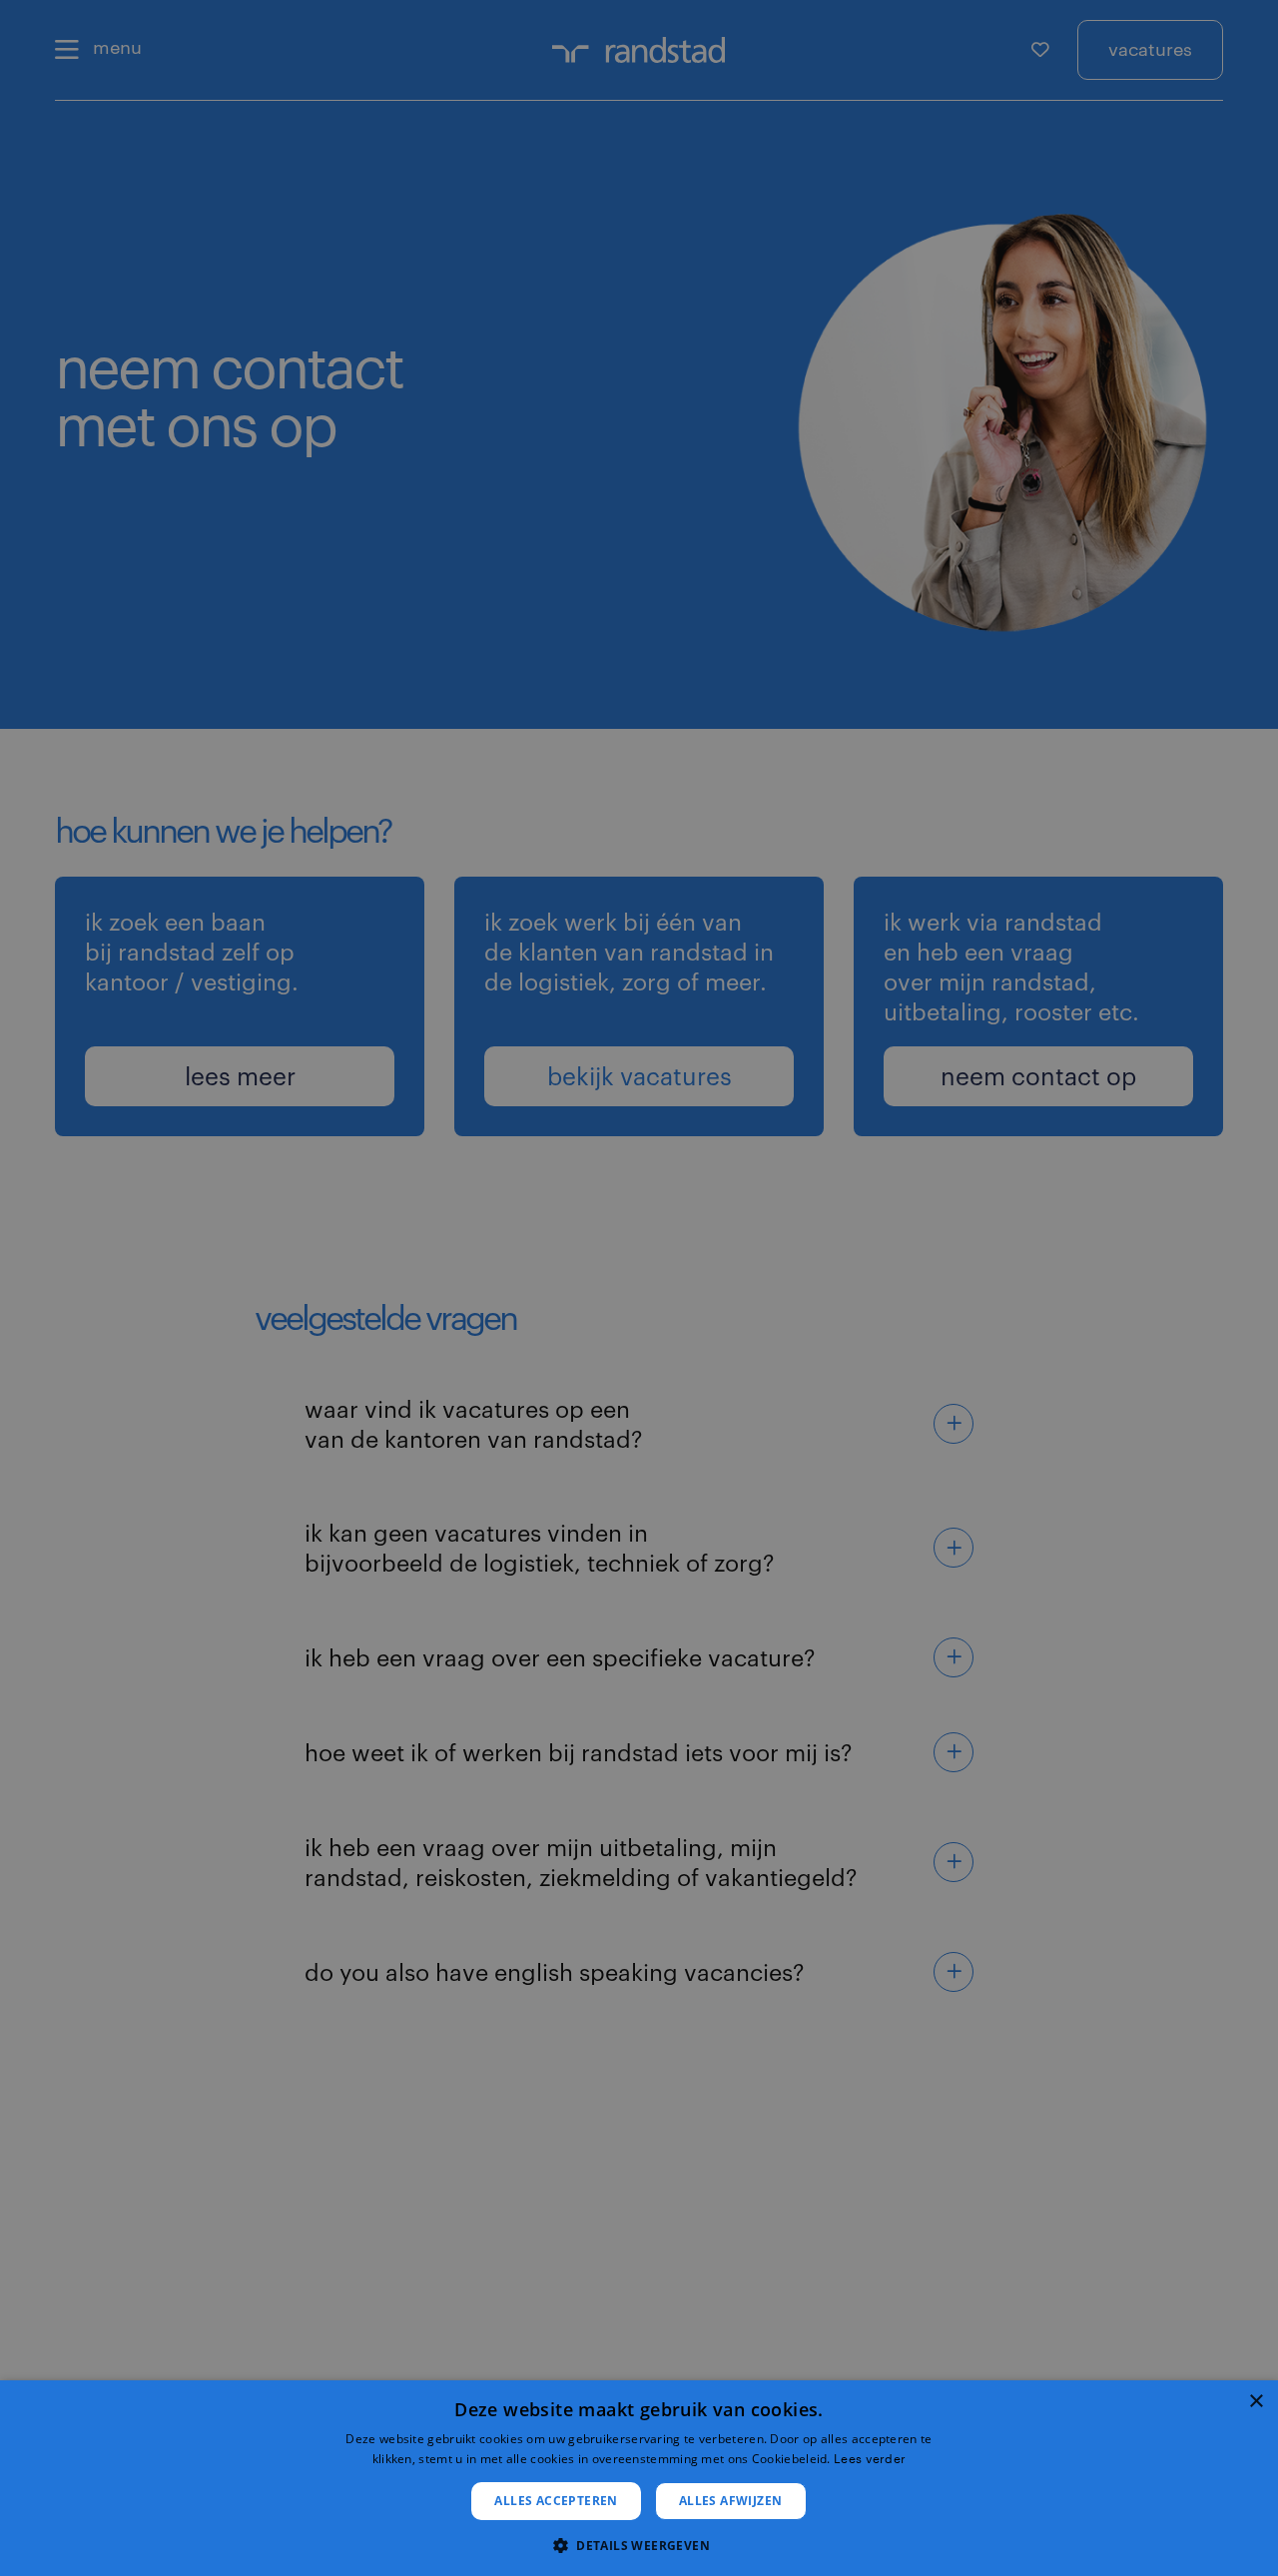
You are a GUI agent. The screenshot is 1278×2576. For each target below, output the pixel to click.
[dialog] (639, 2478)
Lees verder (870, 2458)
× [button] (1256, 2402)
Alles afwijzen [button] (731, 2501)
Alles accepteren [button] (556, 2501)
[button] (639, 2544)
